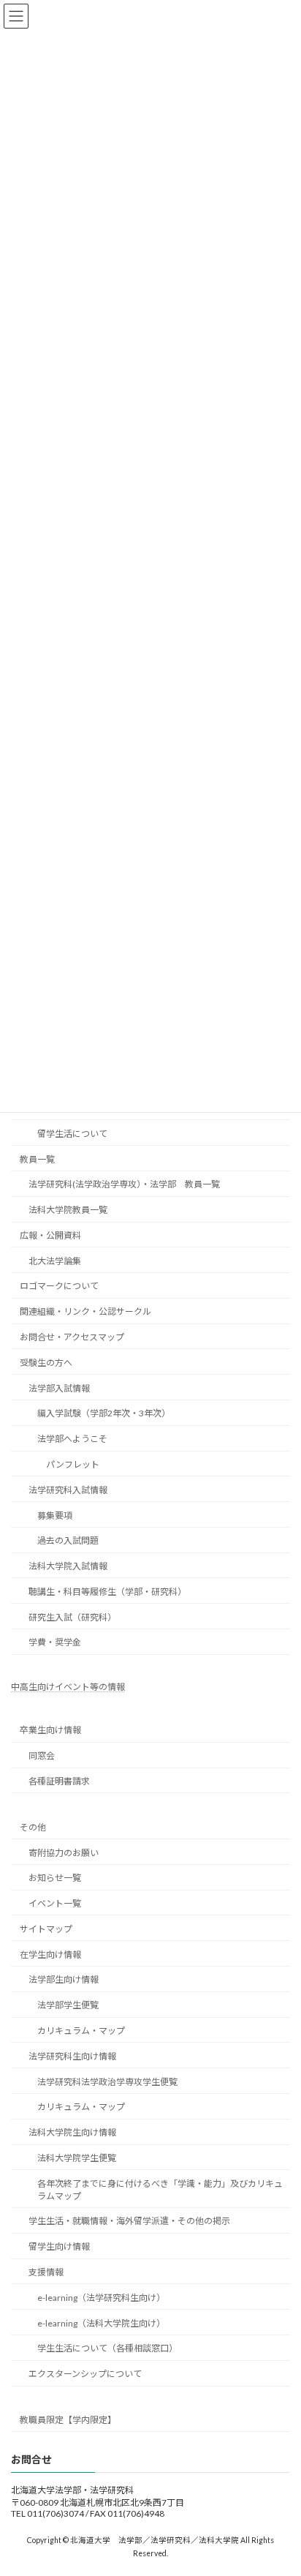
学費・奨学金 (55, 1643)
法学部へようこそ (72, 1439)
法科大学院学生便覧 (77, 2158)
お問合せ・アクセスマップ (72, 1337)
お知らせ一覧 (55, 1878)
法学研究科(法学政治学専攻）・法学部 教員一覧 (124, 1184)
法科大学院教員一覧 (68, 1210)
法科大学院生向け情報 (72, 2132)
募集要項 (55, 1516)
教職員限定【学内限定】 (68, 2420)
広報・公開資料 (50, 1235)
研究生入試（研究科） (72, 1617)
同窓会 (42, 1755)
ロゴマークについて (59, 1287)
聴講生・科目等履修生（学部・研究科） (107, 1592)
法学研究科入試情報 (68, 1490)
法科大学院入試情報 (68, 1566)
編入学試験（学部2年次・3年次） (104, 1414)
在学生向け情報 (50, 1954)
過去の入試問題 (68, 1540)
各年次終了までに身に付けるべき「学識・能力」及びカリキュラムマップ (160, 2190)
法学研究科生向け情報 (72, 2056)
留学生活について (72, 1134)
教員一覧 (37, 1159)
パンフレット (73, 1464)
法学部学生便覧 (68, 2005)
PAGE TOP (279, 2483)
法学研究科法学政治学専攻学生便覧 (107, 2082)
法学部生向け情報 (64, 1980)
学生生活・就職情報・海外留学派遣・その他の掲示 (129, 2222)
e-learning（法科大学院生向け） (101, 2323)
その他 (33, 1827)
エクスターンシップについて (85, 2374)
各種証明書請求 (59, 1781)
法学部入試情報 (59, 1388)
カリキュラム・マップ (81, 2031)
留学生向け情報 (59, 2246)
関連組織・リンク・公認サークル (85, 1311)
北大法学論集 (55, 1261)
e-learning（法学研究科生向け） (101, 2298)
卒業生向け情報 (50, 1731)
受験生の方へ (46, 1363)
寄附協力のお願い (64, 1853)
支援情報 (46, 2272)
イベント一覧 (55, 1903)
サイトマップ (46, 1929)
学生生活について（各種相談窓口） (107, 2349)
